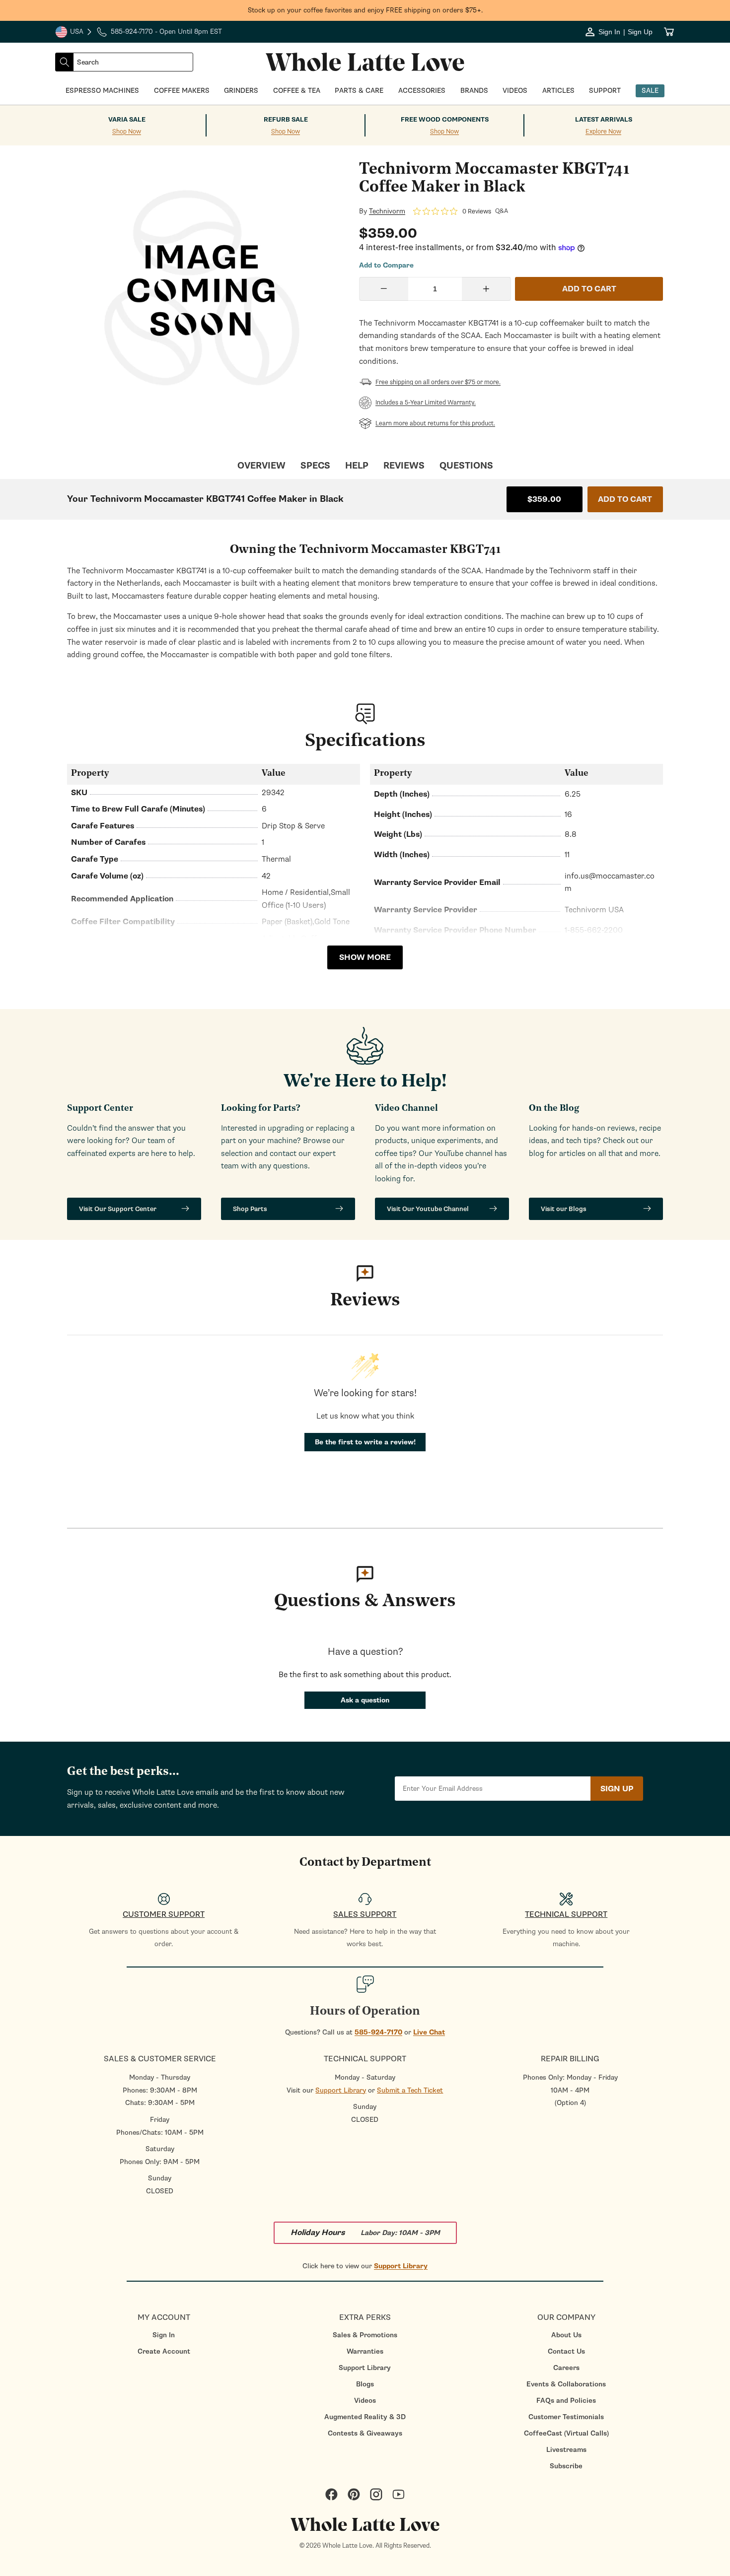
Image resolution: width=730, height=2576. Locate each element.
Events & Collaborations (566, 2384)
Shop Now (127, 132)
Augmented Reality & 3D (365, 2417)
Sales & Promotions (365, 2335)
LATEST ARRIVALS (604, 120)
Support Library (341, 2090)
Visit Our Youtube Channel (428, 1209)
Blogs (365, 2384)
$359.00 (544, 499)
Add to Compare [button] (386, 266)
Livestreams (566, 2450)
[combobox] (133, 62)
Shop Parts (250, 1209)
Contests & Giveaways (365, 2433)
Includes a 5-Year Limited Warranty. (426, 403)
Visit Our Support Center (118, 1209)
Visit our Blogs (564, 1209)
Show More (365, 957)
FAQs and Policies (566, 2401)
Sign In (164, 2335)
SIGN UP (617, 1789)
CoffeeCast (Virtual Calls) (566, 2433)
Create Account (164, 2351)
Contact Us (566, 2351)
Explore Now (603, 132)
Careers (566, 2368)
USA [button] (74, 33)
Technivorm (387, 211)
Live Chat (429, 2032)
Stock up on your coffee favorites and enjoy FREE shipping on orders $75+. (365, 10)
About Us (566, 2335)
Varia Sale (127, 120)
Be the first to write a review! (365, 1442)
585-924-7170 (378, 2032)
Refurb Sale (286, 120)
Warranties (365, 2351)
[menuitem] (164, 2335)
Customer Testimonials (566, 2417)
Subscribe (566, 2466)
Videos (365, 2401)
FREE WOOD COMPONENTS (445, 120)
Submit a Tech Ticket (410, 2090)
